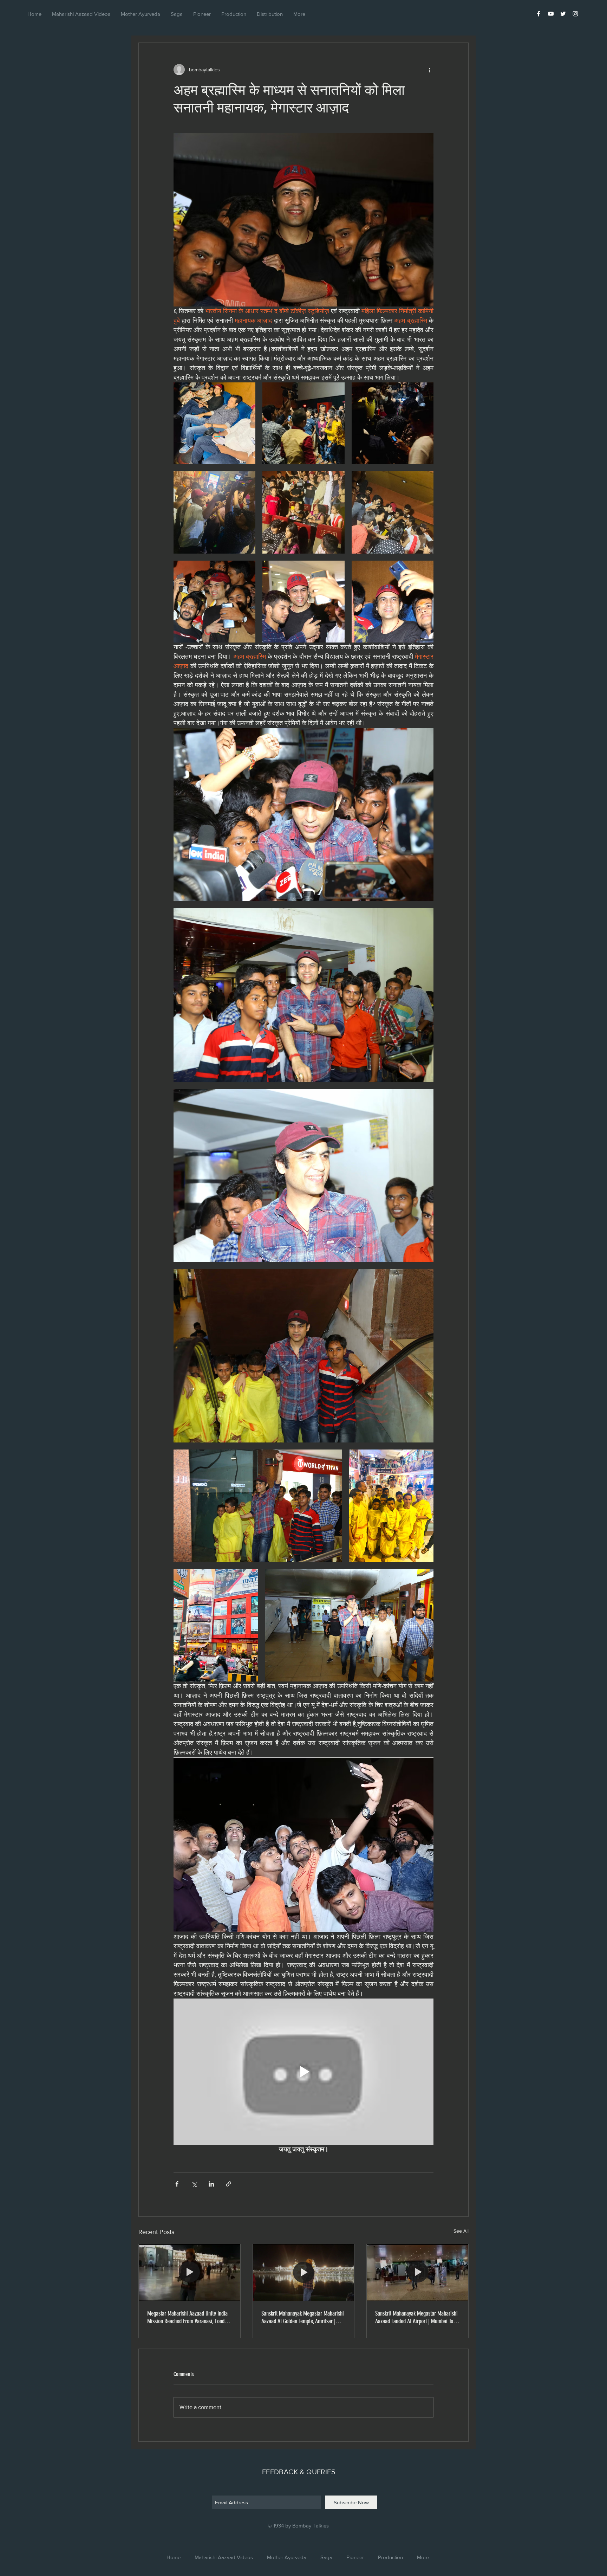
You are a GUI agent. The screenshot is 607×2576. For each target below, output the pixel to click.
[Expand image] (214, 423)
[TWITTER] (563, 14)
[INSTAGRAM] (575, 14)
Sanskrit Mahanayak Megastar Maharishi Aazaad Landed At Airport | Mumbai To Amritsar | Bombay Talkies (416, 2317)
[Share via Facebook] (177, 2184)
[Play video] (303, 2072)
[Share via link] (229, 2184)
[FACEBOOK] (539, 14)
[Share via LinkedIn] (211, 2184)
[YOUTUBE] (551, 14)
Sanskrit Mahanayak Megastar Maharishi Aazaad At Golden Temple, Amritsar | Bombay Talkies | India (303, 2317)
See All (461, 2231)
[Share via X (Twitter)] (194, 2184)
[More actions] (429, 70)
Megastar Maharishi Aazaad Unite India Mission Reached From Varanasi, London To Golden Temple (188, 2317)
